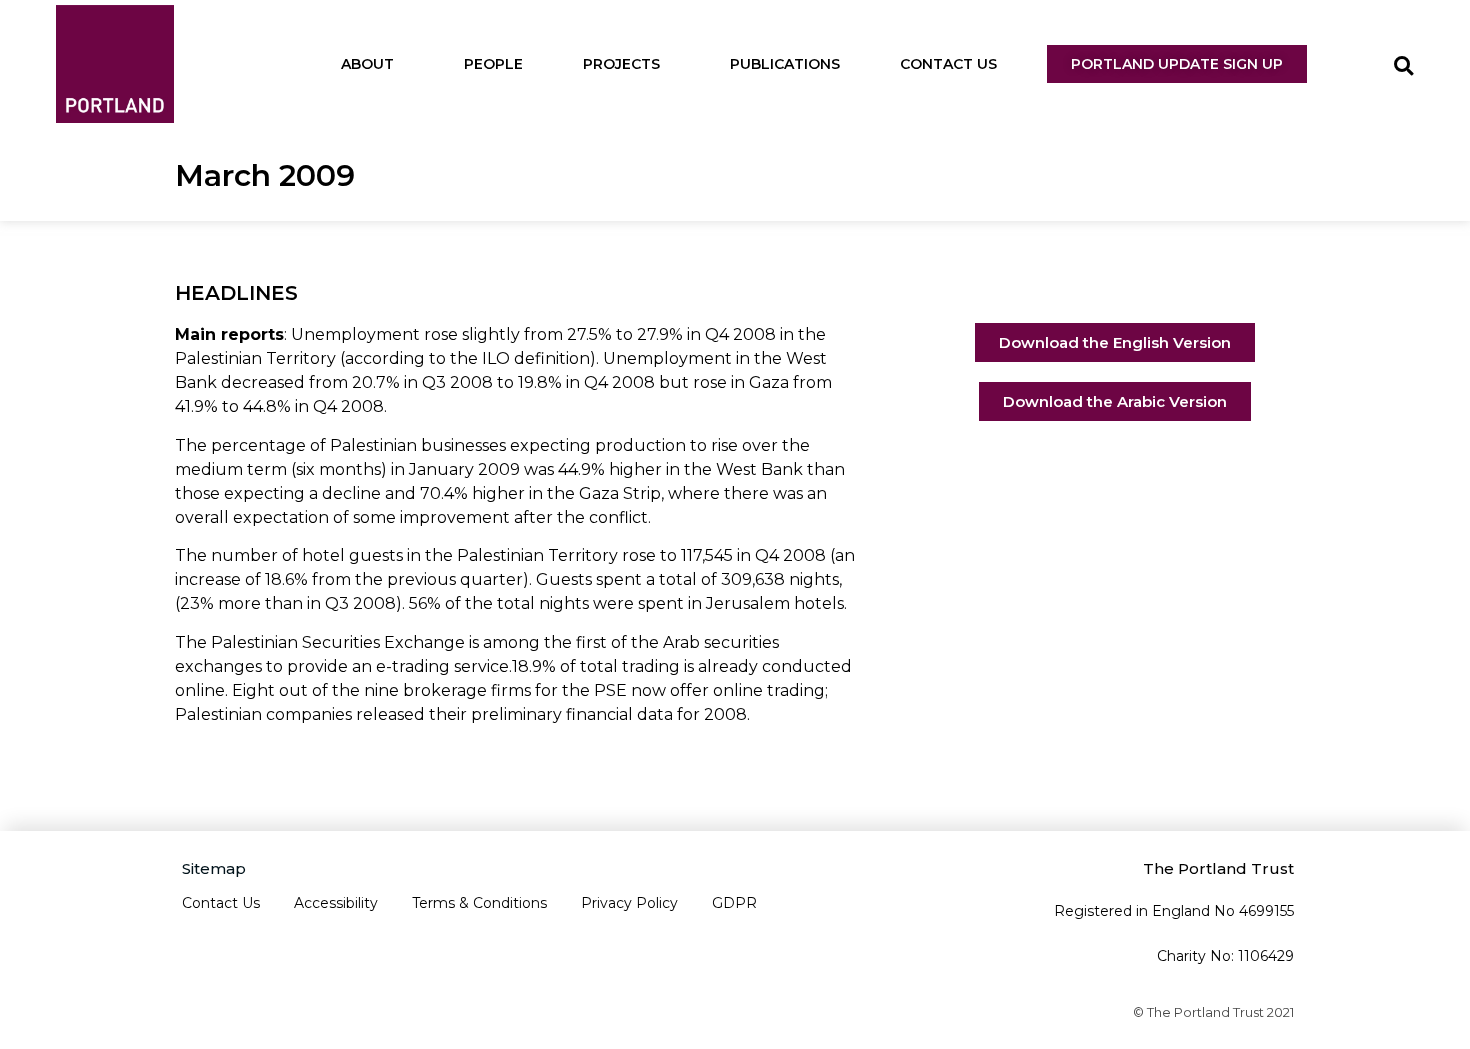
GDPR (734, 903)
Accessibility (336, 903)
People (493, 64)
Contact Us (948, 64)
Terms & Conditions (479, 903)
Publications (785, 64)
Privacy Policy (629, 903)
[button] (1403, 66)
